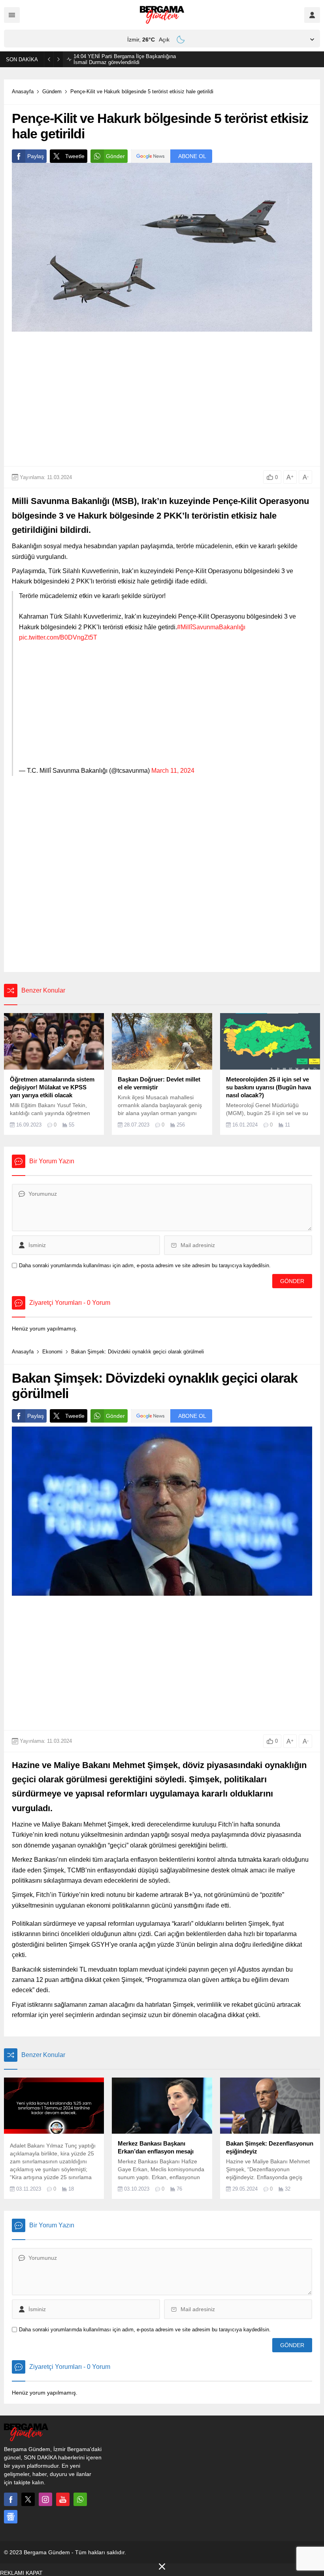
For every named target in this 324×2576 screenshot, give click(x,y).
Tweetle (75, 156)
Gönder (115, 156)
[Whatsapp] (80, 2499)
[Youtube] (63, 2499)
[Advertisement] (162, 399)
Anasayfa (23, 92)
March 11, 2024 (173, 771)
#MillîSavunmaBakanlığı (211, 627)
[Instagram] (45, 2499)
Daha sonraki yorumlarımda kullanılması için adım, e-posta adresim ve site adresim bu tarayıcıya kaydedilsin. (145, 1265)
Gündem (52, 92)
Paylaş (36, 156)
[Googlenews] (11, 2517)
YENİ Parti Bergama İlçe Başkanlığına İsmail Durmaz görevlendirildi (125, 59)
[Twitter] (28, 2499)
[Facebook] (11, 2499)
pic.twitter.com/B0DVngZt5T (58, 637)
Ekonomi (52, 1352)
